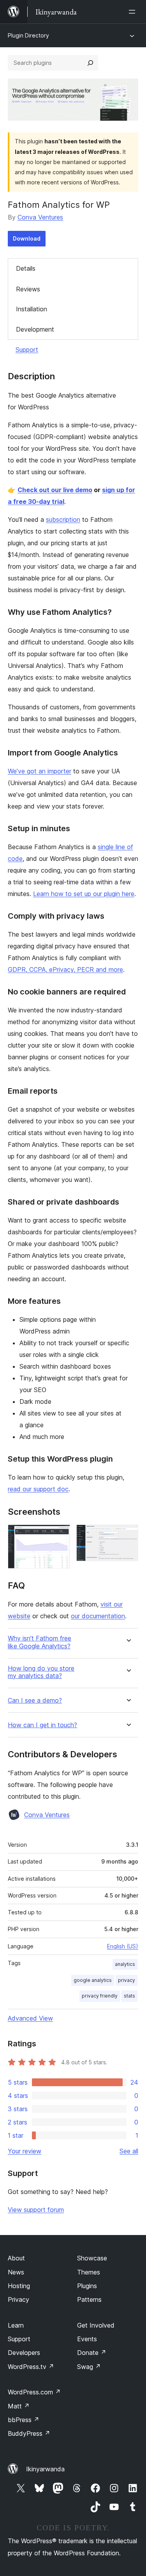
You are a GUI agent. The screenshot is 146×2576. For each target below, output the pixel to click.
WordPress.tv (31, 2367)
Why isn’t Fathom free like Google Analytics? (40, 1642)
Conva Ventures (40, 217)
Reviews (28, 289)
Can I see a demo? (35, 1700)
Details (26, 268)
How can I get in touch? (42, 1725)
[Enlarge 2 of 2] (128, 1535)
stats (129, 1996)
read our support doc (38, 1489)
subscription (63, 519)
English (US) (123, 1946)
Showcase (92, 2258)
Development (35, 329)
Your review (25, 2151)
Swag (89, 2367)
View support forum (36, 2210)
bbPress (24, 2420)
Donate (92, 2353)
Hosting (19, 2286)
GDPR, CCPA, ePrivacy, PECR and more (65, 969)
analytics (125, 1964)
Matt (19, 2406)
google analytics (93, 1980)
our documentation (98, 1616)
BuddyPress (29, 2433)
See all (129, 2151)
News (16, 2272)
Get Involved (96, 2325)
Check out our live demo (55, 490)
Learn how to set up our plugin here (84, 894)
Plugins (87, 2286)
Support (27, 350)
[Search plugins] (90, 63)
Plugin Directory (28, 35)
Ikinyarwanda (45, 2469)
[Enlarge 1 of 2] (60, 1535)
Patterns (89, 2299)
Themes (89, 2272)
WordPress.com (34, 2392)
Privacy (18, 2299)
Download (27, 238)
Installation (32, 309)
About (16, 2258)
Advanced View (30, 2018)
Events (87, 2339)
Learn (16, 2325)
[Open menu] (134, 12)
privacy (127, 1980)
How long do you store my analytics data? (41, 1672)
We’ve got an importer (40, 771)
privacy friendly (100, 1996)
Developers (24, 2353)
